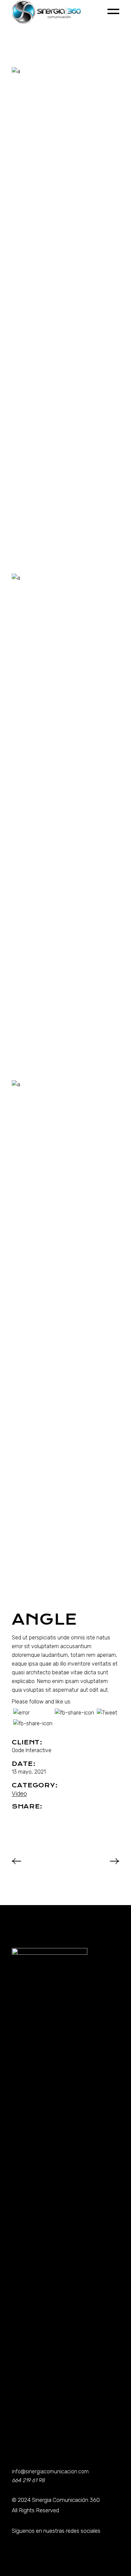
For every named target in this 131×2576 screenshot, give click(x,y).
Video (19, 1794)
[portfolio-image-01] (65, 319)
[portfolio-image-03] (65, 1332)
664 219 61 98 (28, 2480)
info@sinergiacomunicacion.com (50, 2472)
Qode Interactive (32, 1750)
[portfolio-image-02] (65, 825)
